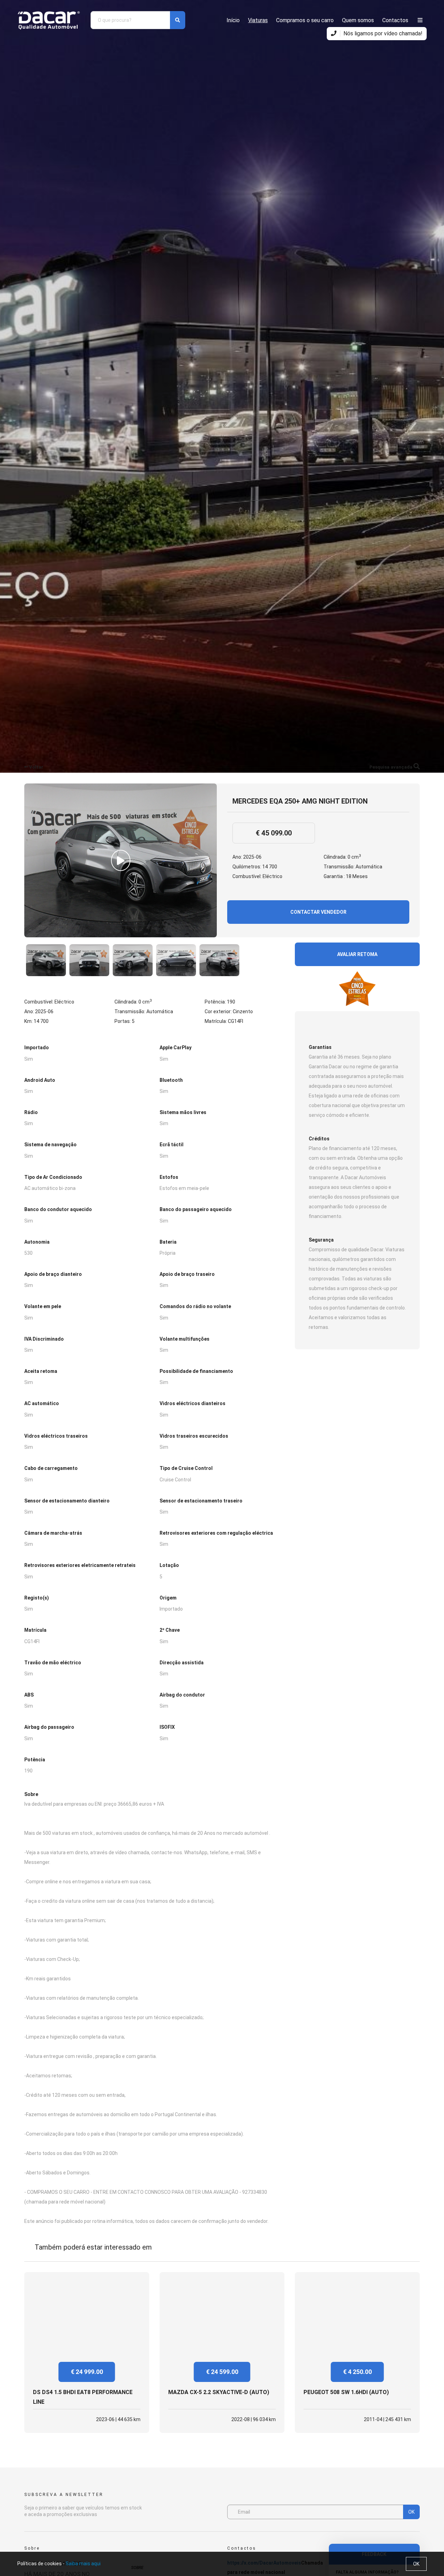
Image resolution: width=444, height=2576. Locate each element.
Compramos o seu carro (305, 20)
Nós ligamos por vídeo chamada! (382, 33)
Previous (30, 960)
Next (279, 960)
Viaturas (258, 20)
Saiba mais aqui (83, 2564)
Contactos (395, 20)
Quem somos (358, 20)
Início (233, 20)
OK (411, 2512)
